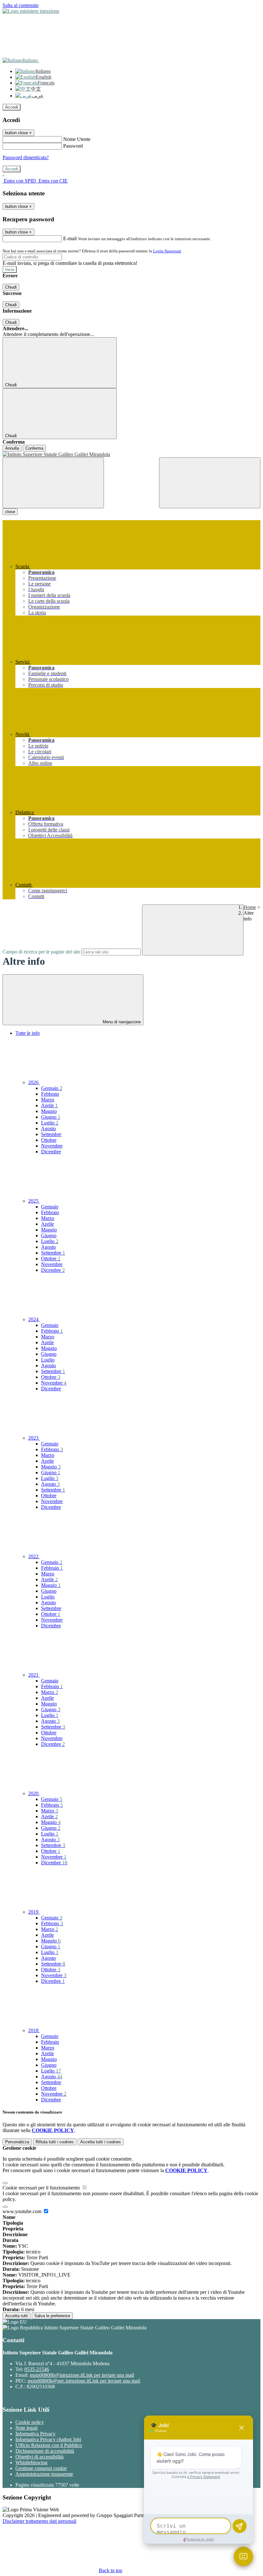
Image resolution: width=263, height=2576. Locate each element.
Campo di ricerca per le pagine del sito (41, 952)
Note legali (26, 2428)
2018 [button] (34, 2030)
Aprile (49, 1105)
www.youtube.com (23, 2211)
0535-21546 (37, 2369)
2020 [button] (34, 1793)
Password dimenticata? (26, 157)
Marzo (48, 1100)
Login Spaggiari (167, 251)
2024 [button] (34, 1319)
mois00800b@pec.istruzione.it (84, 2381)
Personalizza (17, 2142)
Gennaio (52, 1088)
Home (250, 907)
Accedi (12, 107)
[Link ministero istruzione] (31, 11)
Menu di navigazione (121, 1022)
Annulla (12, 448)
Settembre (51, 1134)
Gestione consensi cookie (41, 2468)
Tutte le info (28, 1033)
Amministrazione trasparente (44, 2474)
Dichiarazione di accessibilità (45, 2451)
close (10, 512)
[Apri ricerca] (210, 483)
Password (73, 146)
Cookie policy (30, 2422)
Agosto (48, 1129)
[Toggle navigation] (53, 483)
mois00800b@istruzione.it (82, 2375)
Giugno (51, 1117)
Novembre (52, 1146)
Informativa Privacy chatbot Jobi (48, 2439)
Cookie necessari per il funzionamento (42, 2188)
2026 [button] (34, 1082)
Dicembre (51, 1152)
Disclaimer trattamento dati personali (39, 2521)
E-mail (70, 238)
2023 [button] (34, 1438)
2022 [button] (34, 1556)
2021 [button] (34, 1675)
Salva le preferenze (52, 2316)
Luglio (50, 1123)
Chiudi (11, 287)
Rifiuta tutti (55, 2142)
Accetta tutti (101, 2142)
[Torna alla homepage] (131, 454)
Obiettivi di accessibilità (39, 2457)
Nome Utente (77, 139)
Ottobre (49, 1140)
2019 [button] (34, 1912)
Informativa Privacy (35, 2434)
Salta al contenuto (21, 5)
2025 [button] (34, 1201)
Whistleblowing (31, 2462)
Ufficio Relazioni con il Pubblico (49, 2445)
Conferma (34, 448)
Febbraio (50, 1094)
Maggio (49, 1111)
